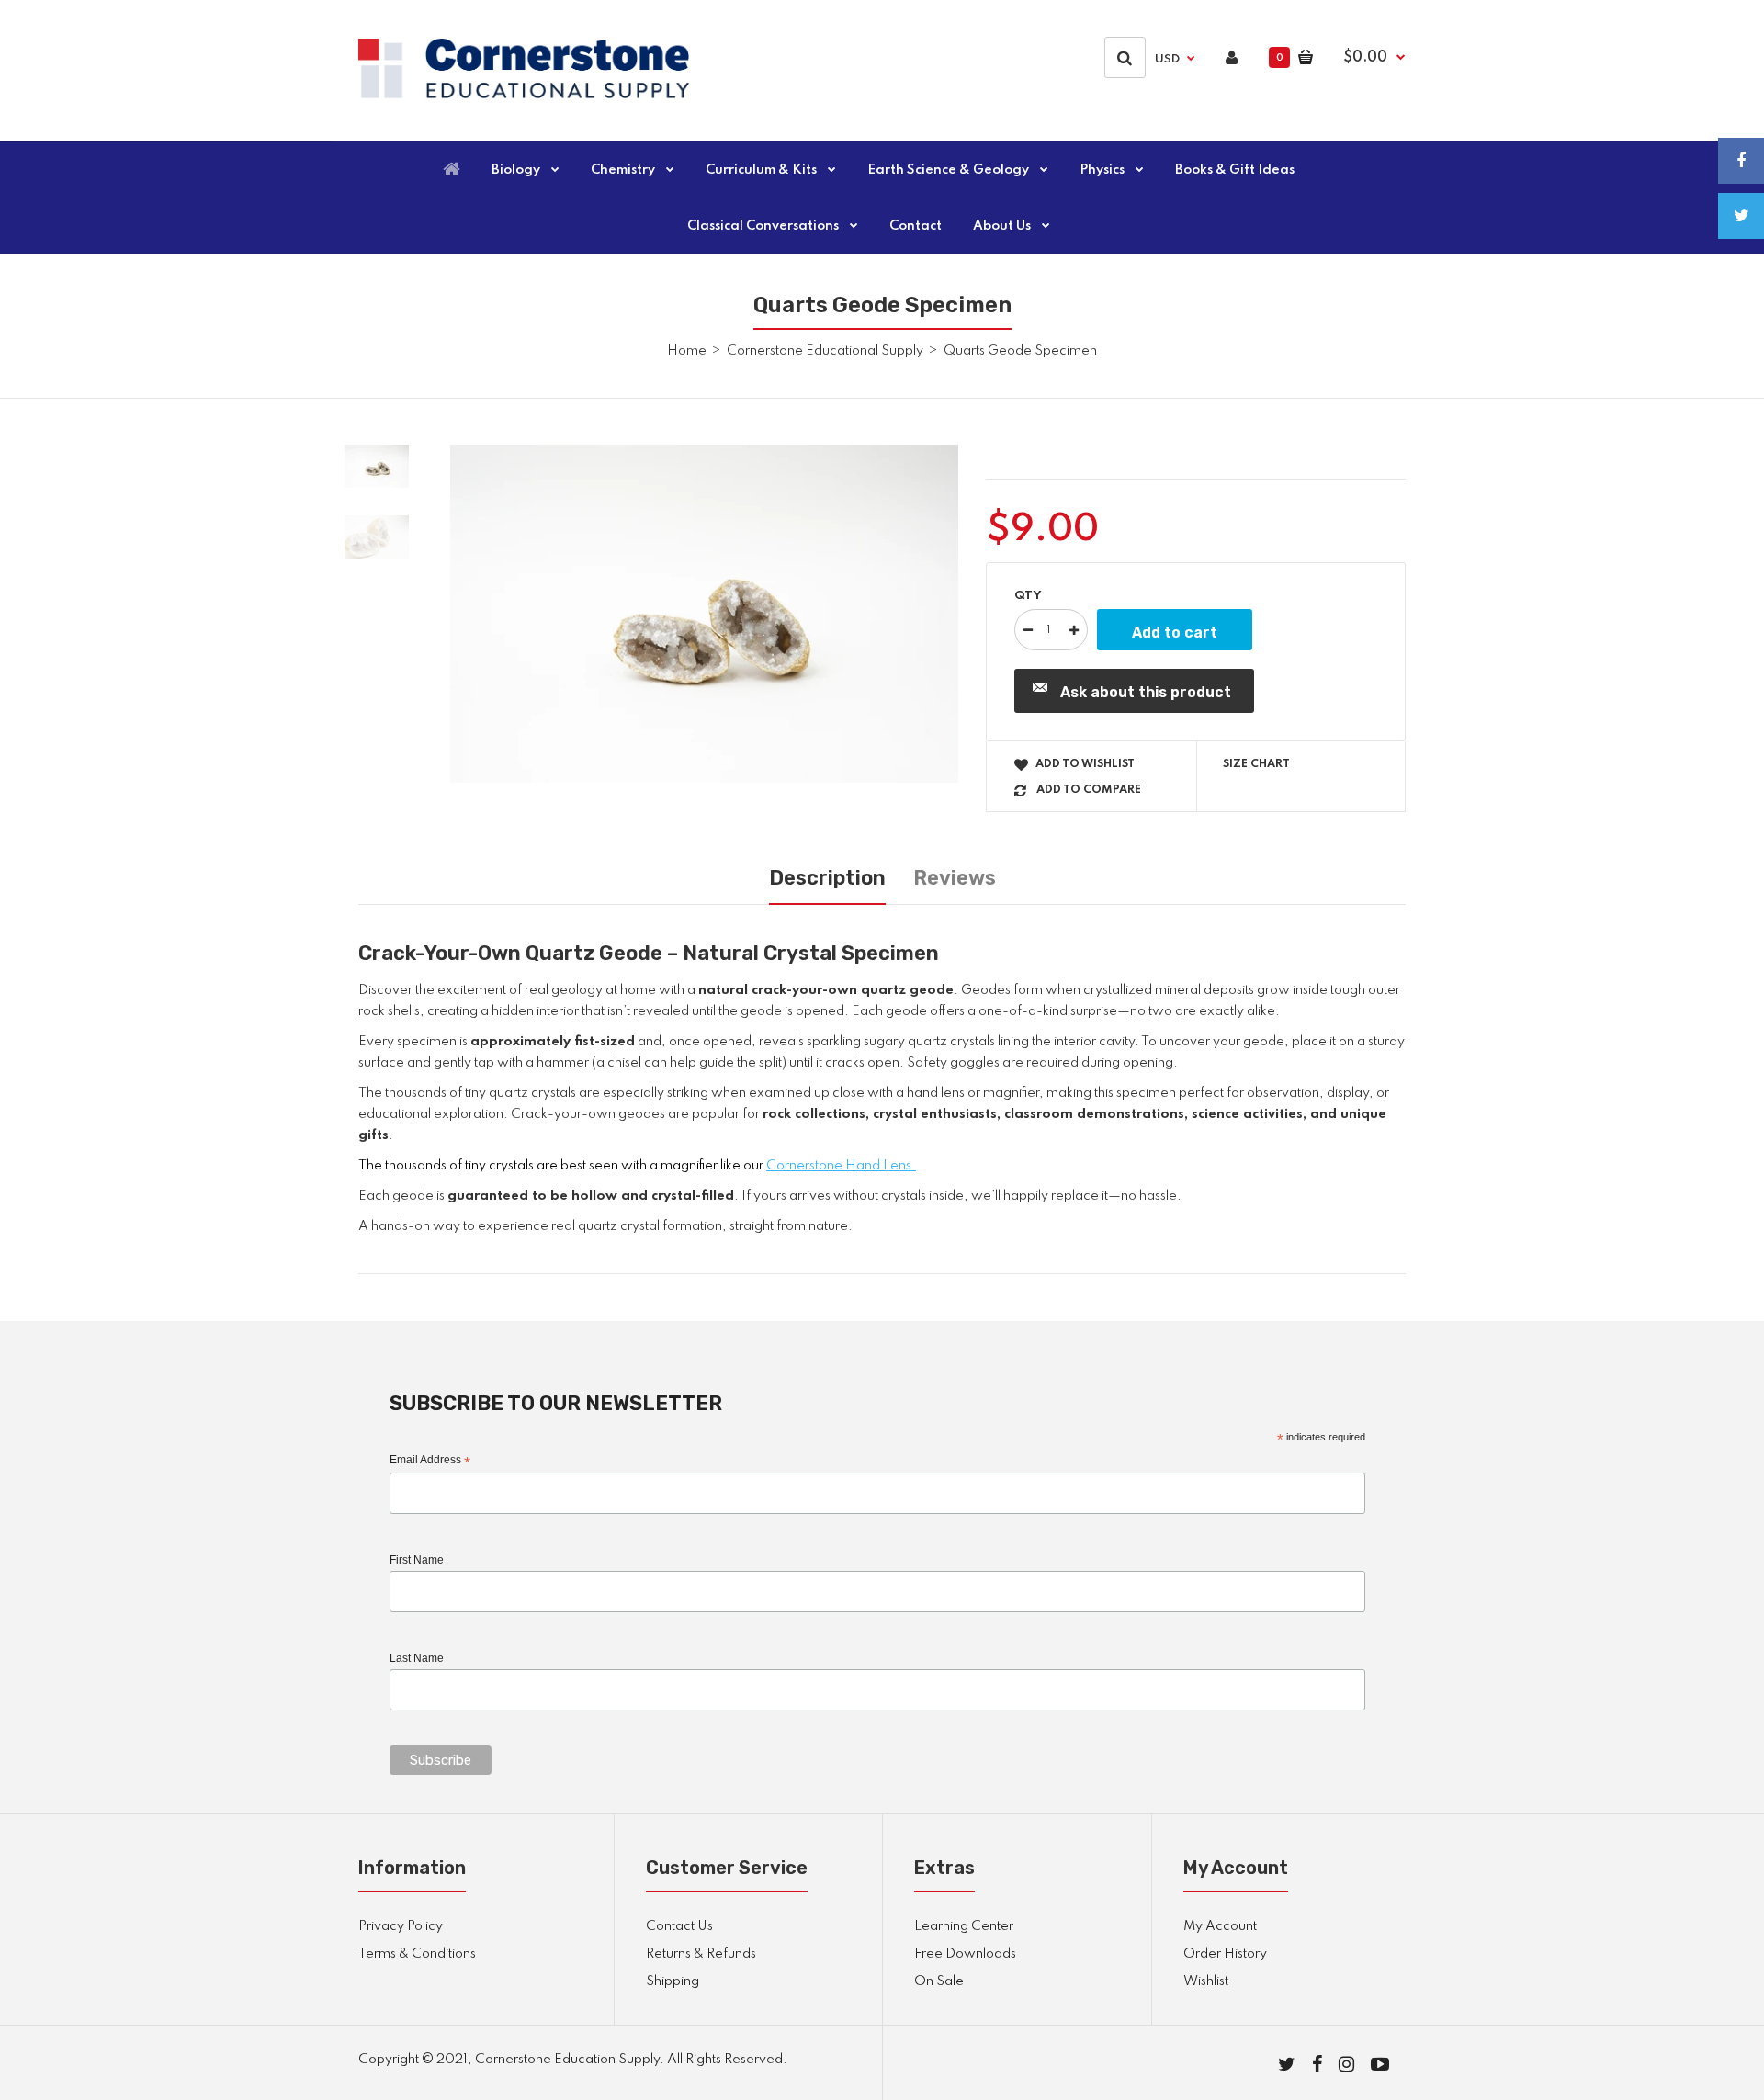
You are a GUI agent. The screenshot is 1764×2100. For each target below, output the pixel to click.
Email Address (430, 1461)
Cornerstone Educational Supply (825, 351)
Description (827, 878)
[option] (704, 614)
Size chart (1256, 764)
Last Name (417, 1658)
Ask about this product (1146, 692)
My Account (1220, 1926)
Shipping (673, 1981)
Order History (1225, 1954)
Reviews (955, 878)
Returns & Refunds (701, 1954)
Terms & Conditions (417, 1954)
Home (687, 351)
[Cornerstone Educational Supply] (524, 95)
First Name (417, 1560)
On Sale (939, 1981)
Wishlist (1206, 1981)
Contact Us (679, 1926)
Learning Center (964, 1926)
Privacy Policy (401, 1926)
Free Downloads (965, 1954)
